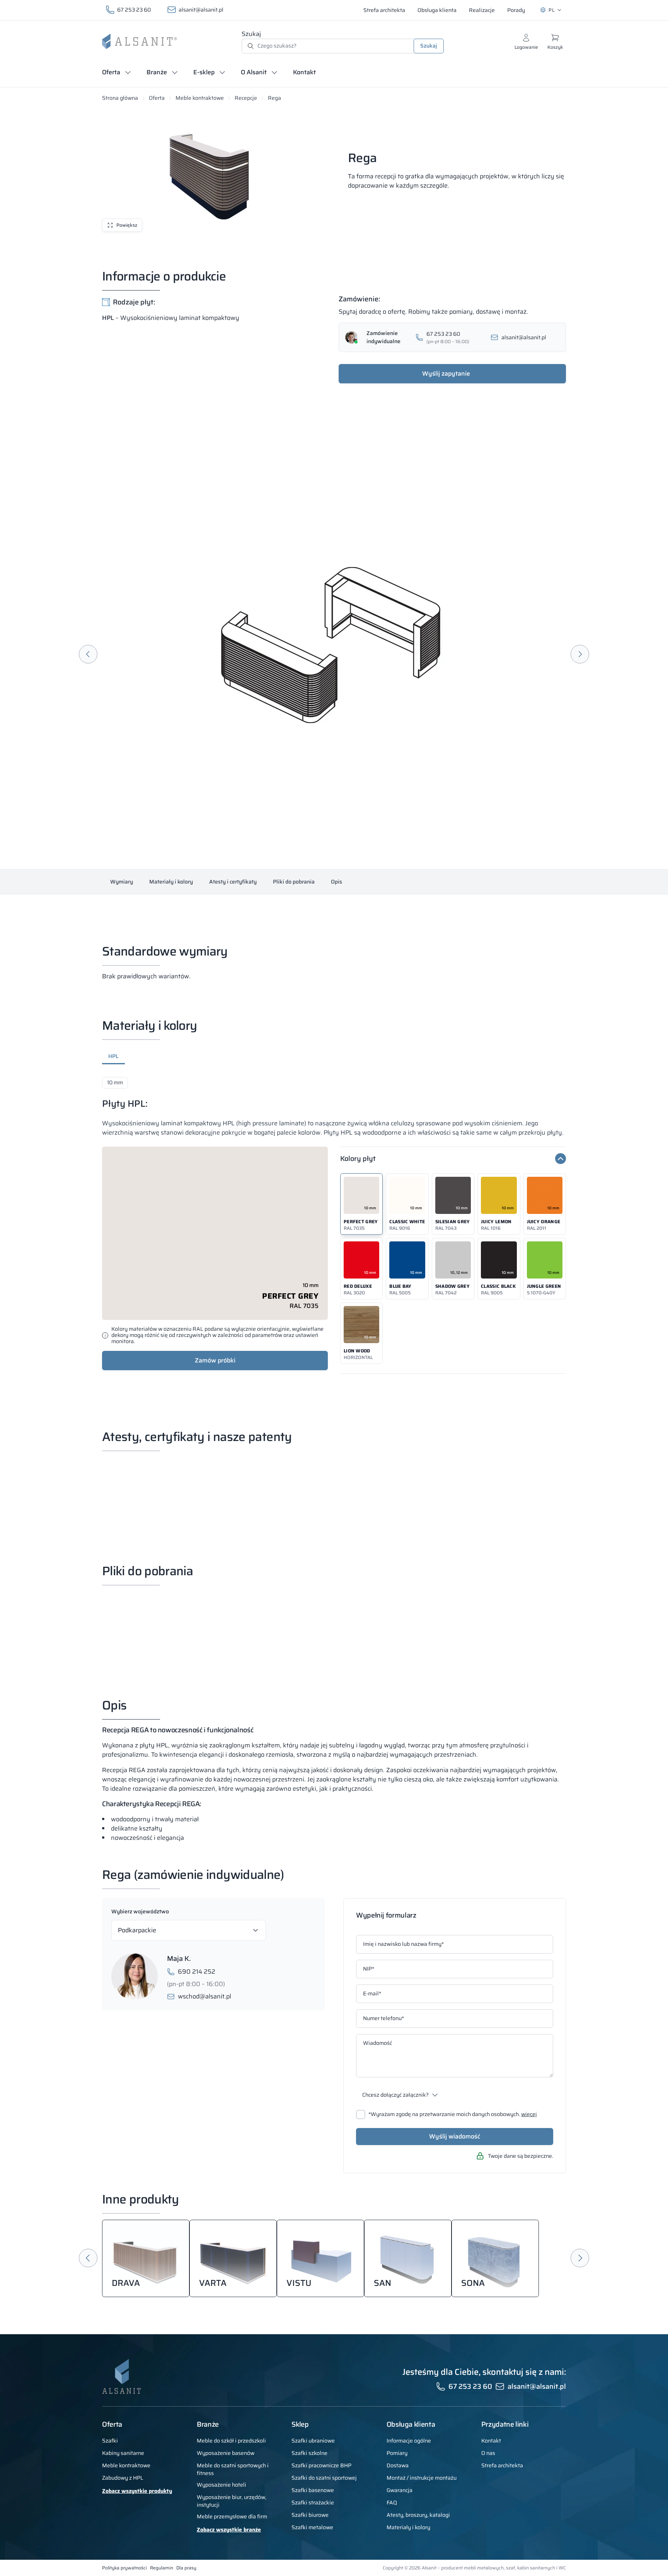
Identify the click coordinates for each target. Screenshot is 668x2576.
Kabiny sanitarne (123, 2453)
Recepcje (246, 98)
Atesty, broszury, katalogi (418, 2515)
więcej (529, 2114)
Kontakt (491, 2441)
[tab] (113, 1058)
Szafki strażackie (313, 2502)
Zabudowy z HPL (123, 2478)
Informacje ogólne (409, 2441)
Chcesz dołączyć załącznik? (395, 2095)
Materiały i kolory (171, 882)
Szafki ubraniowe (313, 2441)
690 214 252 (197, 1972)
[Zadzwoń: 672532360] (447, 338)
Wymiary (122, 882)
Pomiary (397, 2453)
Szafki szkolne (309, 2453)
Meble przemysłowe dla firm (232, 2516)
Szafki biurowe (310, 2515)
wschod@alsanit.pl (204, 1997)
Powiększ (127, 225)
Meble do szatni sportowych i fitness (233, 2469)
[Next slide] (580, 654)
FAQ (392, 2502)
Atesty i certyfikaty (233, 882)
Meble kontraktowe (200, 98)
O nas (488, 2453)
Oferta (157, 98)
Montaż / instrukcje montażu (422, 2478)
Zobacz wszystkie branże (229, 2530)
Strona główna (120, 98)
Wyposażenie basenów (226, 2453)
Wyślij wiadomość (455, 2136)
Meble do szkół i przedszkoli (231, 2441)
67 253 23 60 (134, 10)
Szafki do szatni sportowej (324, 2478)
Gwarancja (400, 2490)
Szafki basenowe (313, 2490)
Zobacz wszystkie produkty (137, 2491)
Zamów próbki (215, 1360)
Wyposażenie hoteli (222, 2485)
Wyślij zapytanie (446, 373)
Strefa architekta (502, 2465)
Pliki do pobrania (294, 882)
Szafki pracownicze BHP (321, 2465)
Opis (337, 882)
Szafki (110, 2441)
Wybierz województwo (140, 1911)
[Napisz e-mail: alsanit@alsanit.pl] (522, 338)
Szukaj (251, 34)
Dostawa (398, 2465)
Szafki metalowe (312, 2527)
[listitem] (361, 1204)
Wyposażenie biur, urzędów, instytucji (232, 2501)
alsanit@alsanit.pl (201, 10)
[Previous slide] (88, 654)
